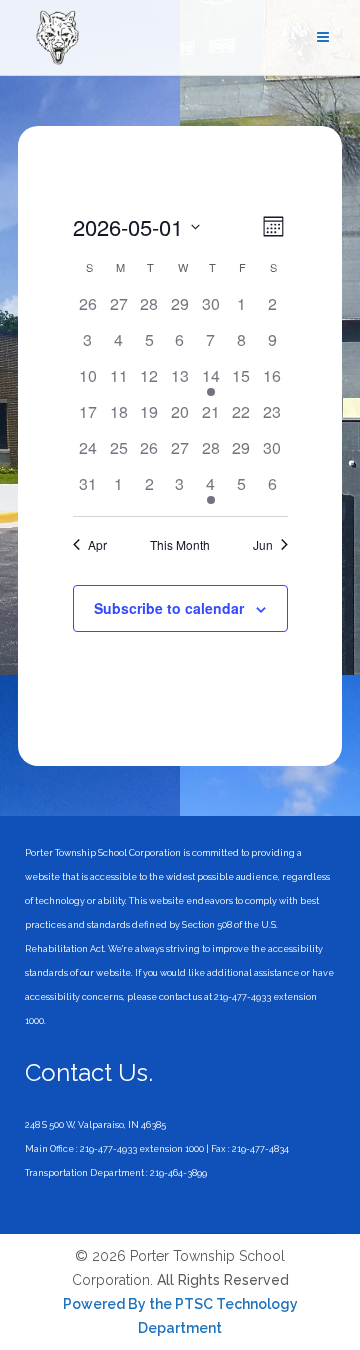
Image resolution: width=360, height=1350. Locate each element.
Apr (97, 545)
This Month (180, 545)
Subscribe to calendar (169, 608)
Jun (263, 545)
